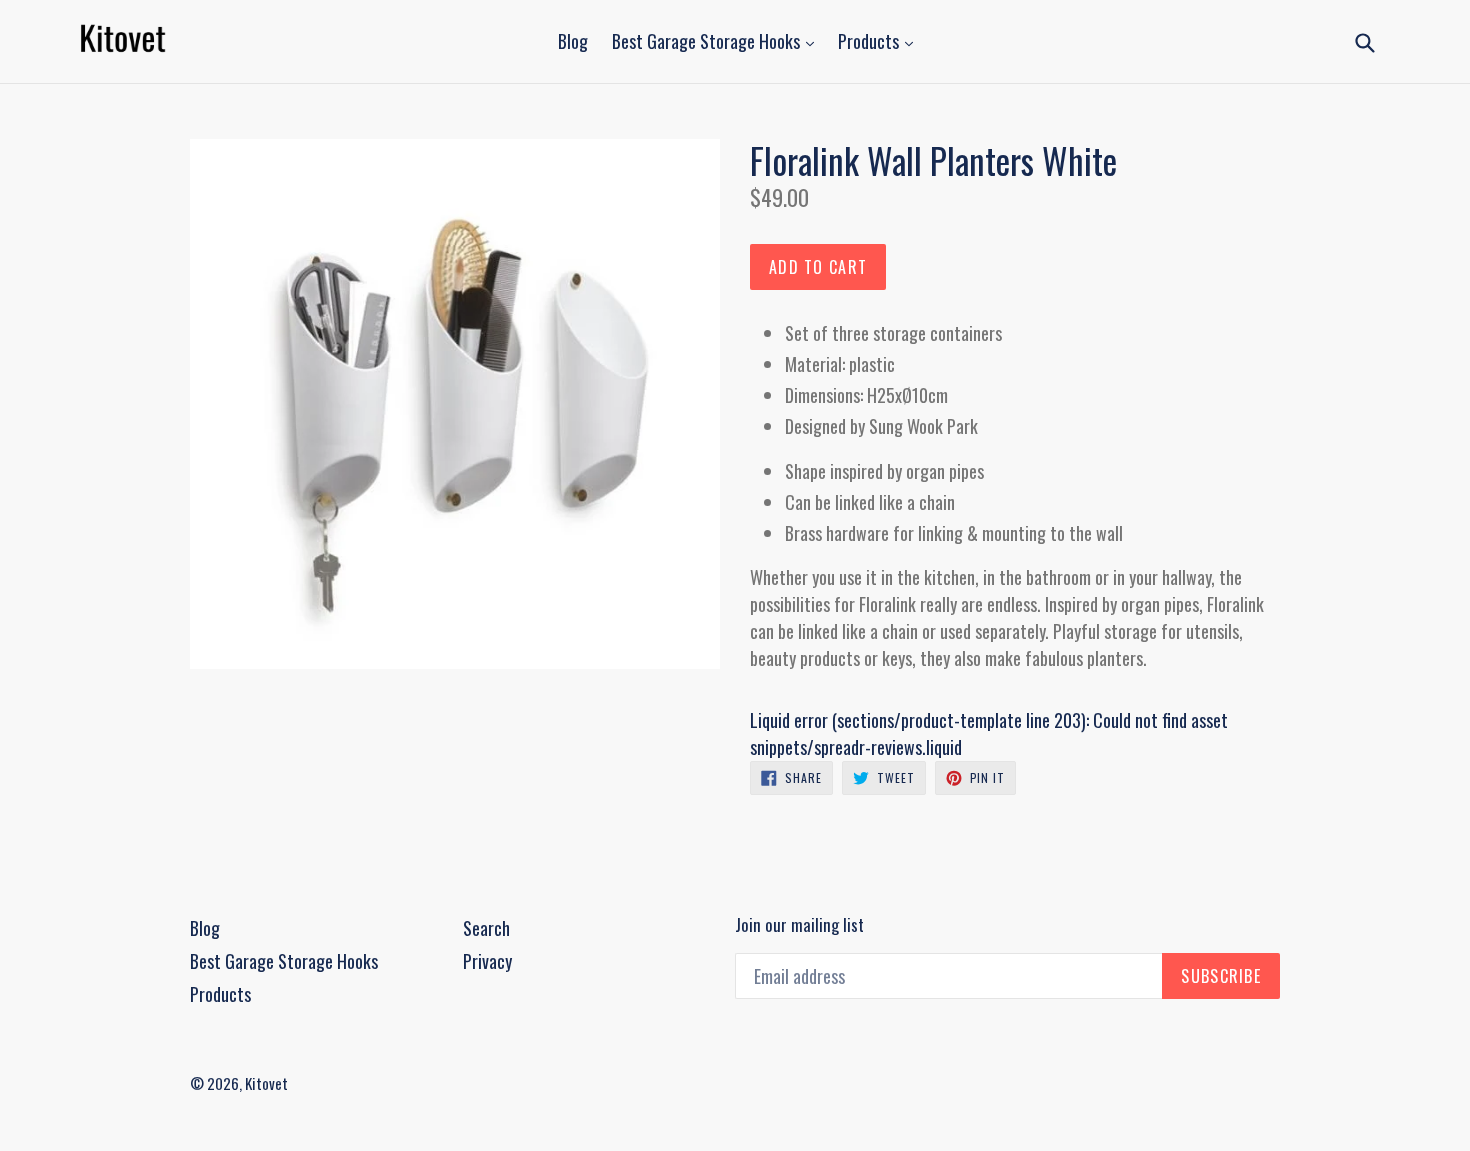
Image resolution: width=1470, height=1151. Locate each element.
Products (870, 41)
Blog (573, 41)
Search (486, 928)
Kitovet (266, 1083)
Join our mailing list (799, 925)
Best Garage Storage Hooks (708, 41)
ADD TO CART (818, 267)
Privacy (487, 961)
